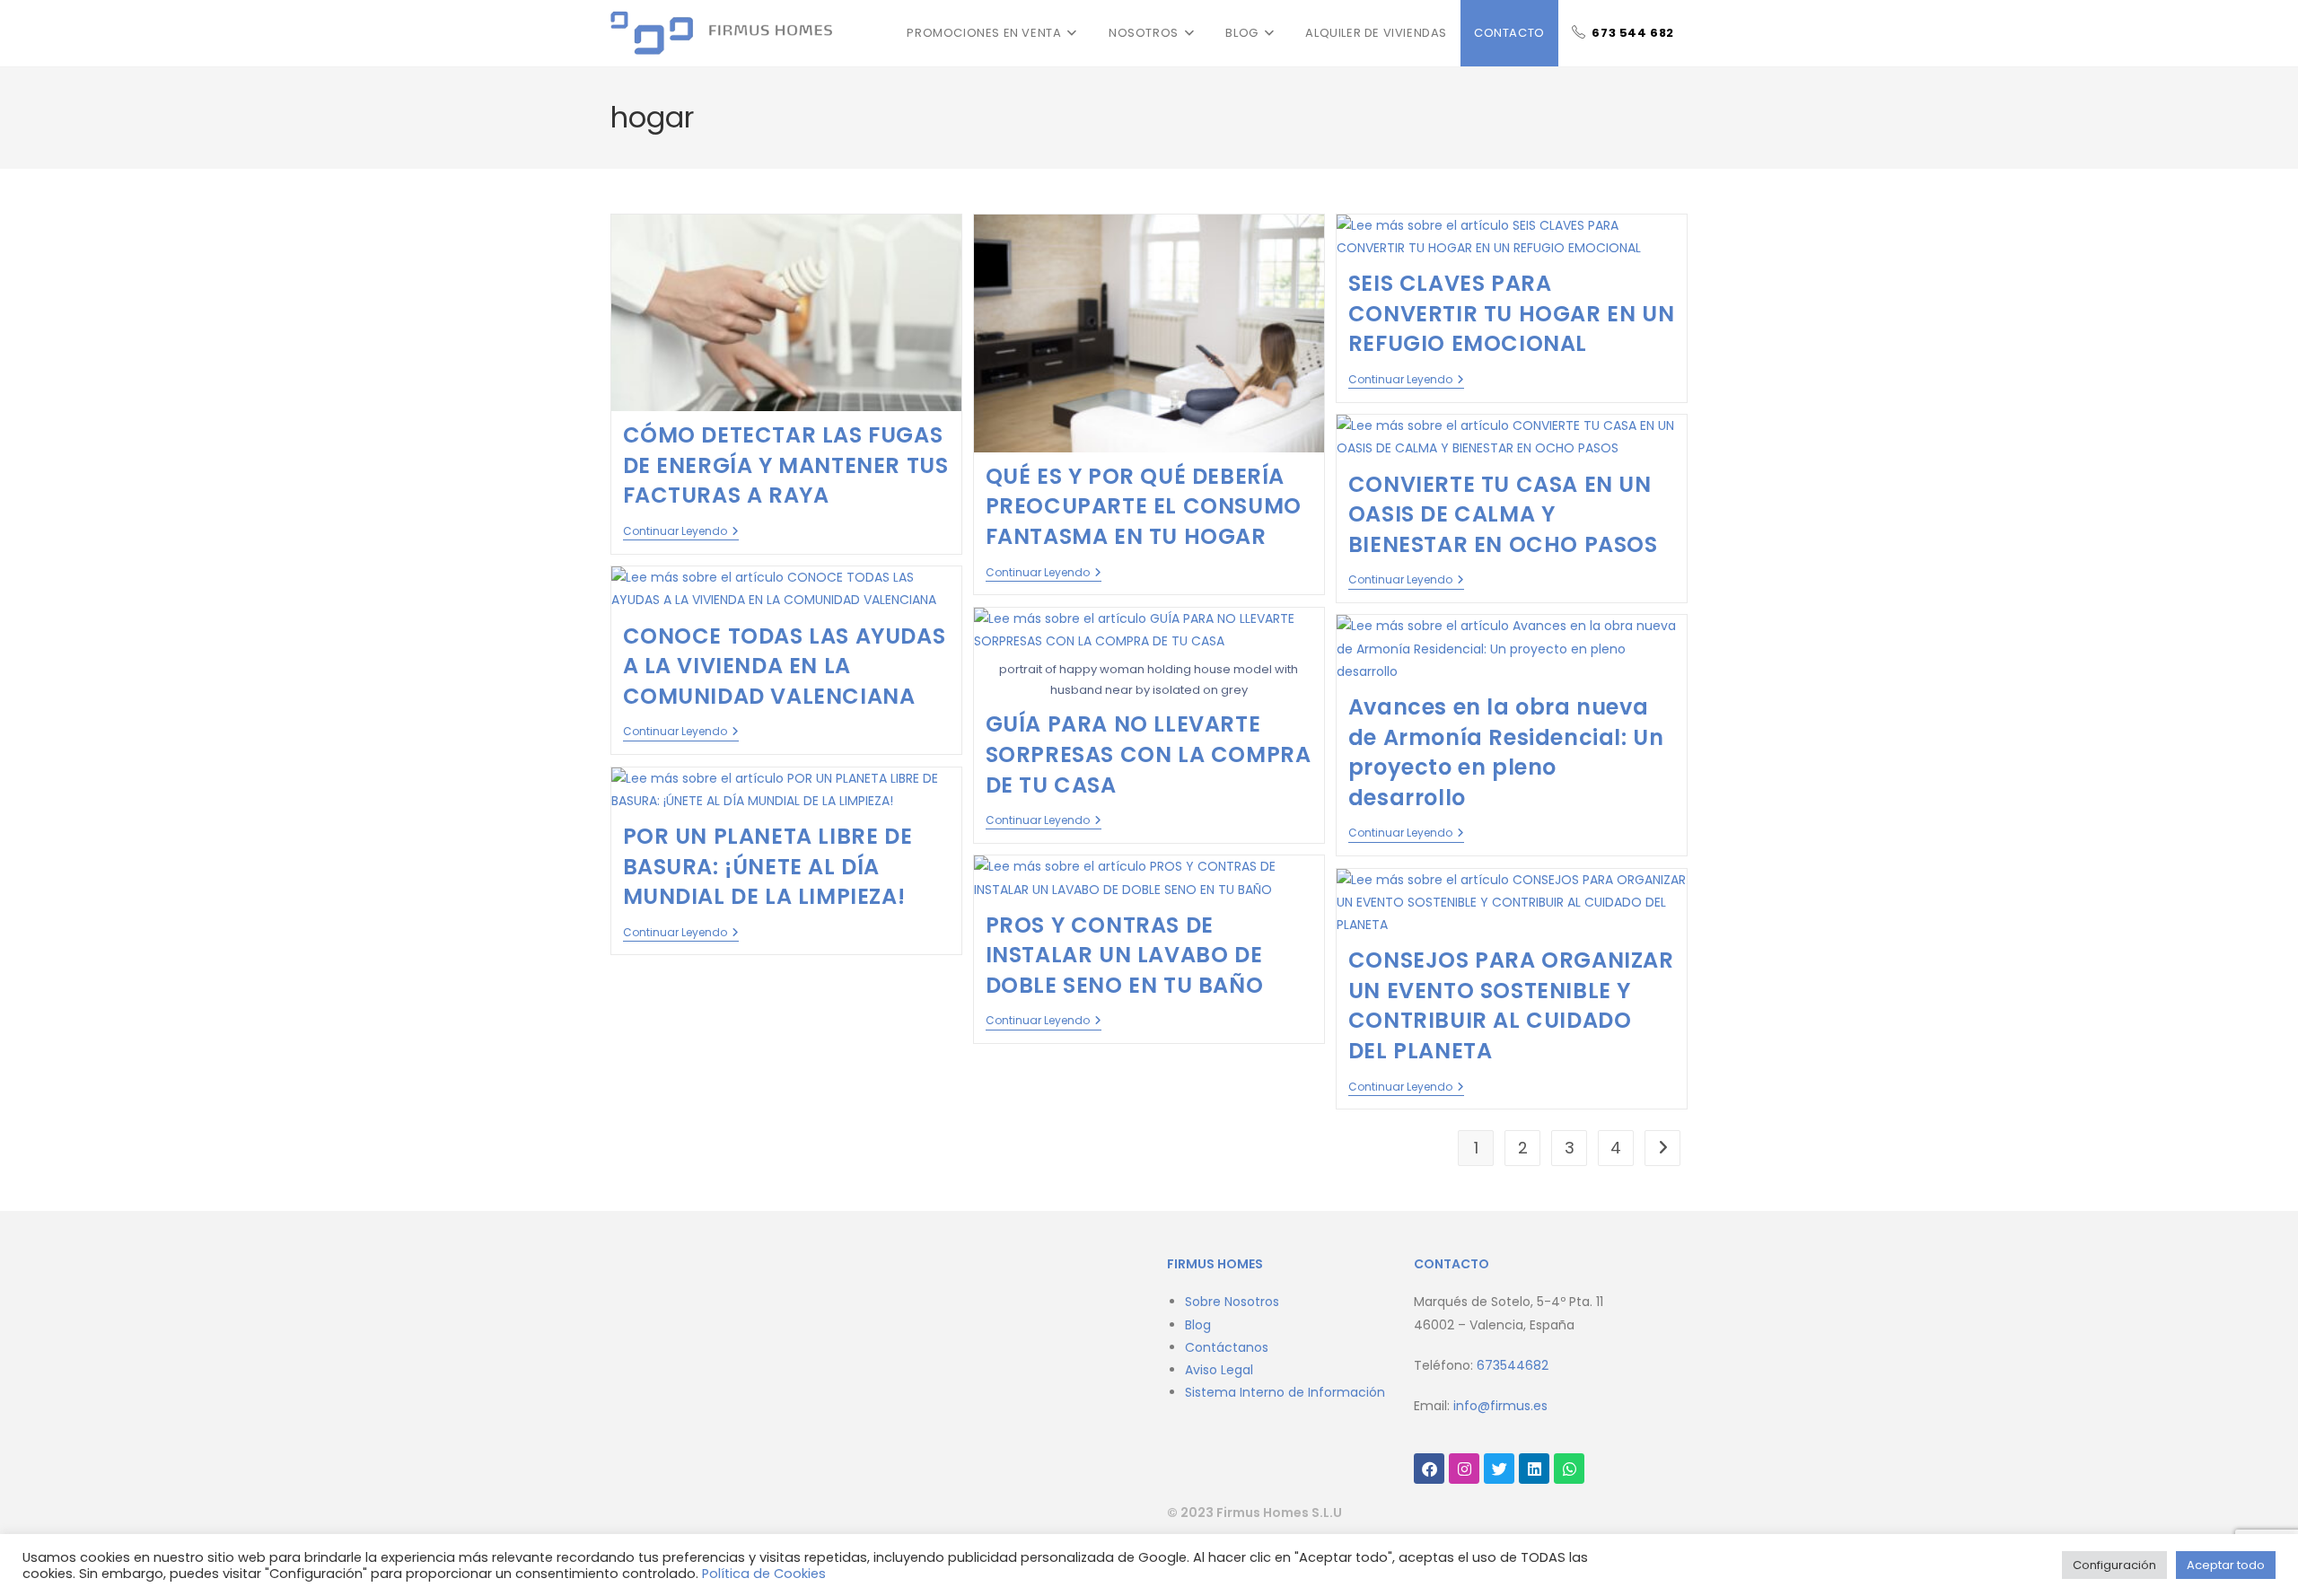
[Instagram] (1464, 1469)
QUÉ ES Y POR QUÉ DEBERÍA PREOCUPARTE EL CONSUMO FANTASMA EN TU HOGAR (1144, 506)
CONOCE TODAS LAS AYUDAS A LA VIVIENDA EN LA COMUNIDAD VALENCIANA (785, 666)
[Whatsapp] (1569, 1469)
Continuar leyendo (681, 532)
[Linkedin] (1534, 1469)
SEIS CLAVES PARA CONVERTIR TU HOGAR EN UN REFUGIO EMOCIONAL (1511, 313)
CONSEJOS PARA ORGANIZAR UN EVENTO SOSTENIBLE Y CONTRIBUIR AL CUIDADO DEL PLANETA (1511, 1005)
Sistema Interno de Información (1285, 1392)
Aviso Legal (1219, 1370)
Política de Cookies (764, 1574)
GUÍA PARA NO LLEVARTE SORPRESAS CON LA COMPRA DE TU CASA (1149, 754)
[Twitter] (1499, 1469)
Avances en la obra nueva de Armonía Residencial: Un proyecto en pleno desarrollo (1506, 752)
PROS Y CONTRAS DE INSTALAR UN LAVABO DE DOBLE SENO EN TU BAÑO (1125, 955)
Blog (1198, 1325)
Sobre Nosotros (1232, 1302)
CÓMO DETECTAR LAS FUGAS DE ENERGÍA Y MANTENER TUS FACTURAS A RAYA (786, 465)
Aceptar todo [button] (2226, 1565)
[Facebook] (1429, 1469)
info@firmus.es (1500, 1406)
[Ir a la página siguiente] (1662, 1148)
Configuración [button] (2114, 1565)
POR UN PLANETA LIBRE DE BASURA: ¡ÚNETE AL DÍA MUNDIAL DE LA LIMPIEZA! (768, 866)
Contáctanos (1227, 1347)
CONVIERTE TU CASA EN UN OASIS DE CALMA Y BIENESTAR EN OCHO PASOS (1509, 514)
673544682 (1513, 1365)
